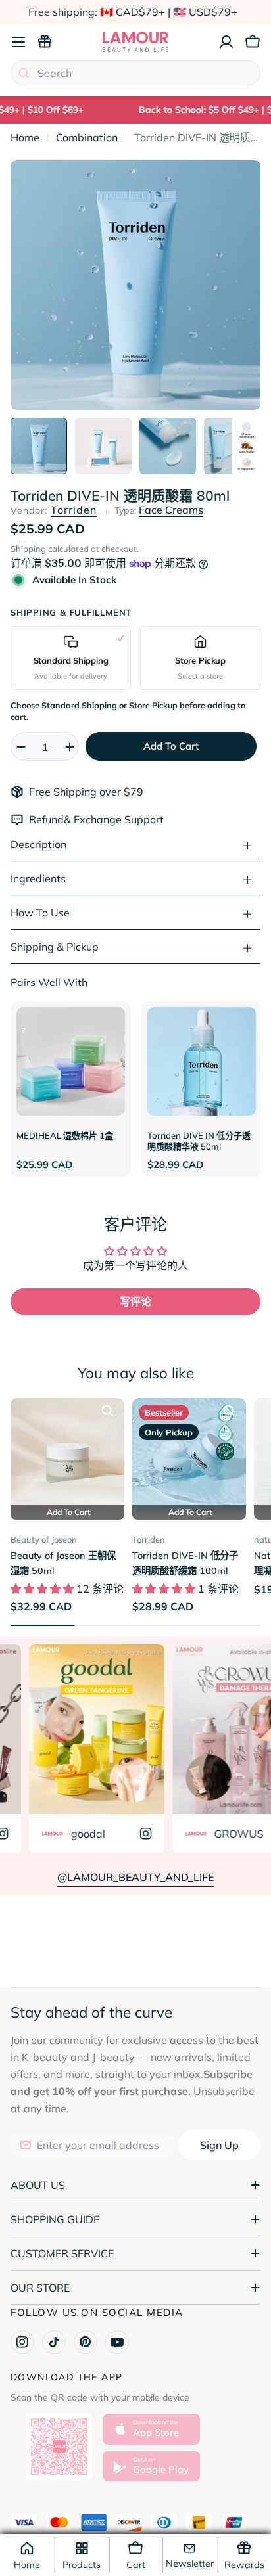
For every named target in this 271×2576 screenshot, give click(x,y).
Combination (87, 137)
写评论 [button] (135, 1301)
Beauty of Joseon (44, 1539)
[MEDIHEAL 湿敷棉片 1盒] (71, 1061)
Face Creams (171, 510)
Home (25, 137)
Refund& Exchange (77, 819)
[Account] (226, 42)
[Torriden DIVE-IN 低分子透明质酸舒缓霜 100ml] (189, 1455)
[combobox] (135, 73)
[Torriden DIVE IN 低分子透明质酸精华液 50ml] (202, 1061)
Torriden (74, 510)
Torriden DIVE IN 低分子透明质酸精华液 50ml (199, 1141)
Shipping (28, 549)
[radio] (71, 658)
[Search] (24, 73)
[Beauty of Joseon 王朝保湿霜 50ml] (67, 1455)
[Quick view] (107, 1411)
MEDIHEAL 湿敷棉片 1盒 (65, 1135)
